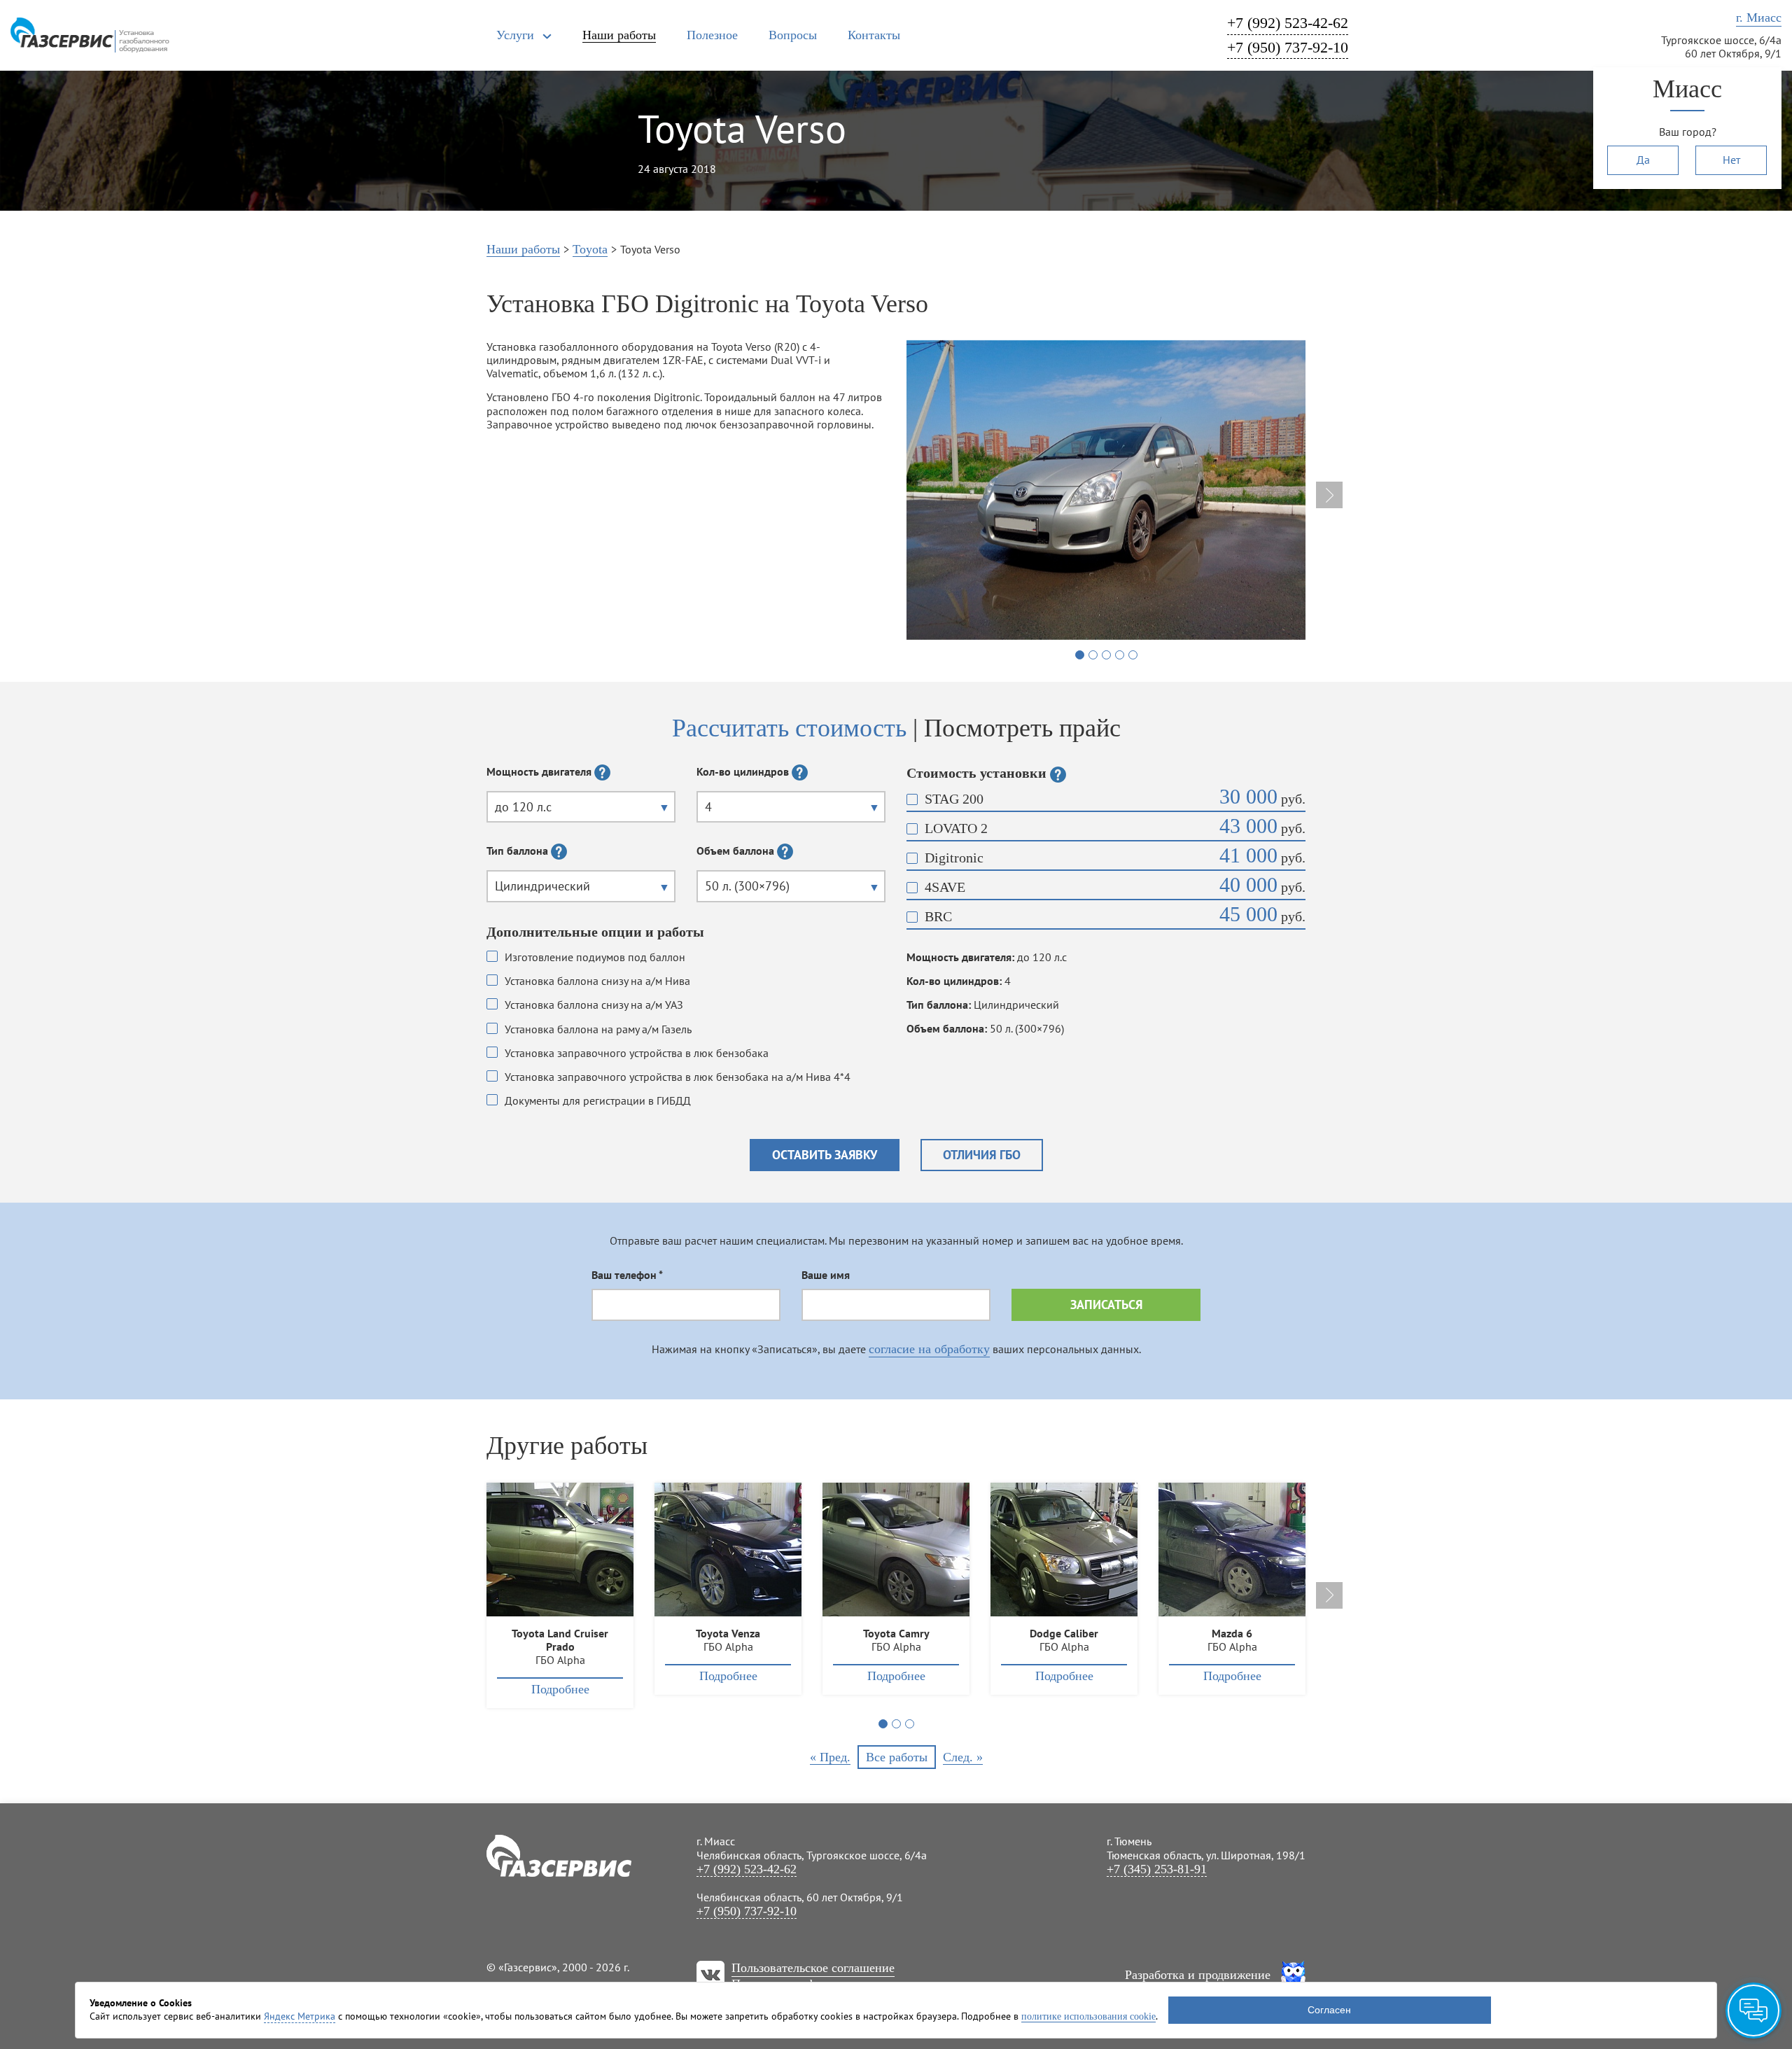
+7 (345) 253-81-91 (1157, 1869)
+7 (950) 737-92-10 (1288, 47)
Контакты (874, 35)
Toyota (590, 249)
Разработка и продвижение (1198, 1975)
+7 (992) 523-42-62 (1288, 23)
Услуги (515, 35)
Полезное (712, 35)
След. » (963, 1757)
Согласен (1329, 2010)
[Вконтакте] (710, 1975)
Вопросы (793, 35)
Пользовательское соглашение (813, 1968)
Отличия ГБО (982, 1155)
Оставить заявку (825, 1155)
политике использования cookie (1088, 2016)
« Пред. (830, 1757)
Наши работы (619, 35)
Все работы (897, 1757)
